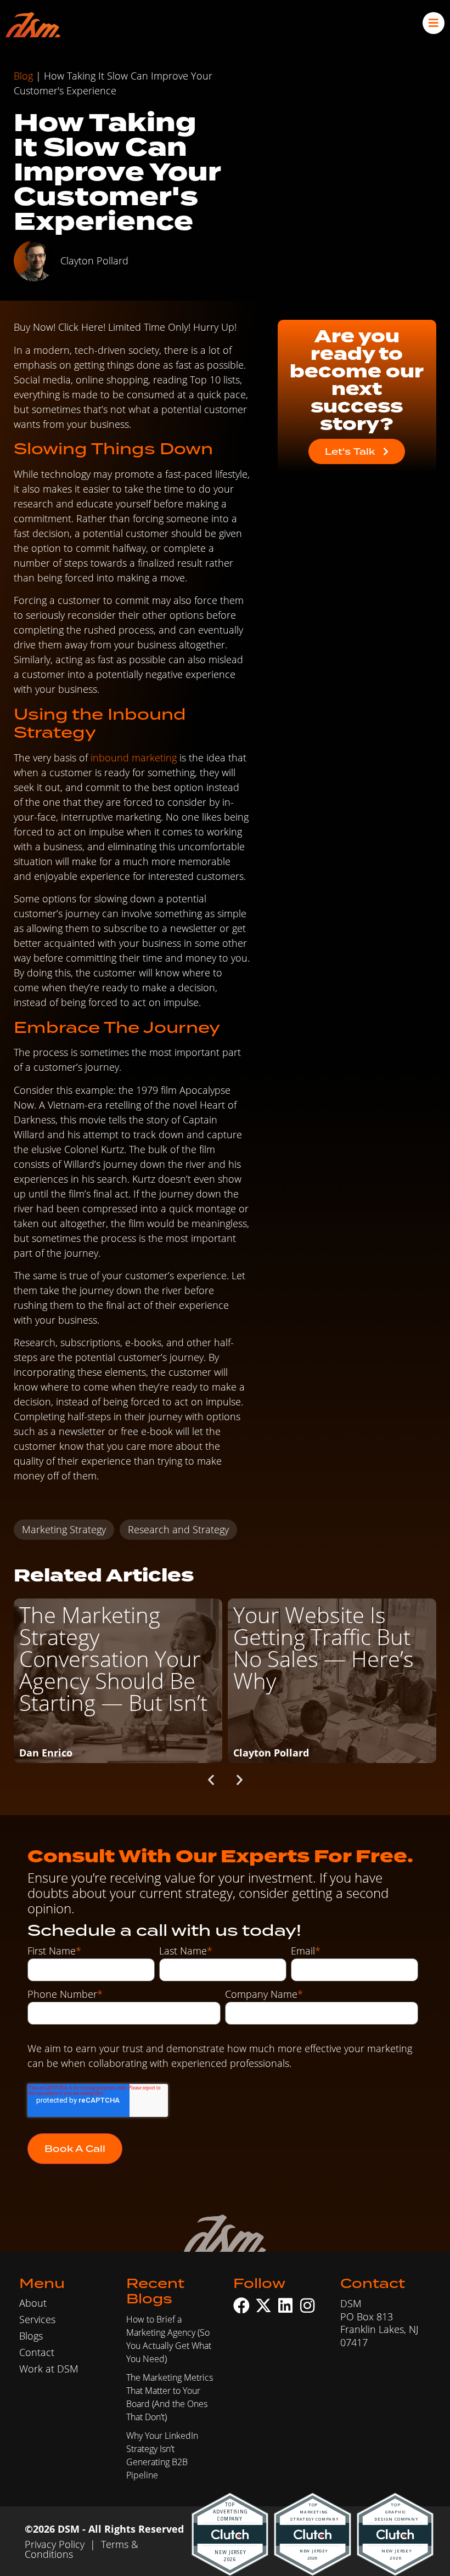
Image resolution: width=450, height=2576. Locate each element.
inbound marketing (134, 758)
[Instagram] (307, 2306)
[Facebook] (241, 2306)
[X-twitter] (263, 2306)
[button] (211, 1780)
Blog (23, 76)
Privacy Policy (55, 2544)
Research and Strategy (178, 1529)
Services (37, 2319)
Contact (37, 2352)
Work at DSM (49, 2369)
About (33, 2303)
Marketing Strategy (64, 1529)
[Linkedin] (285, 2306)
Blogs (31, 2336)
